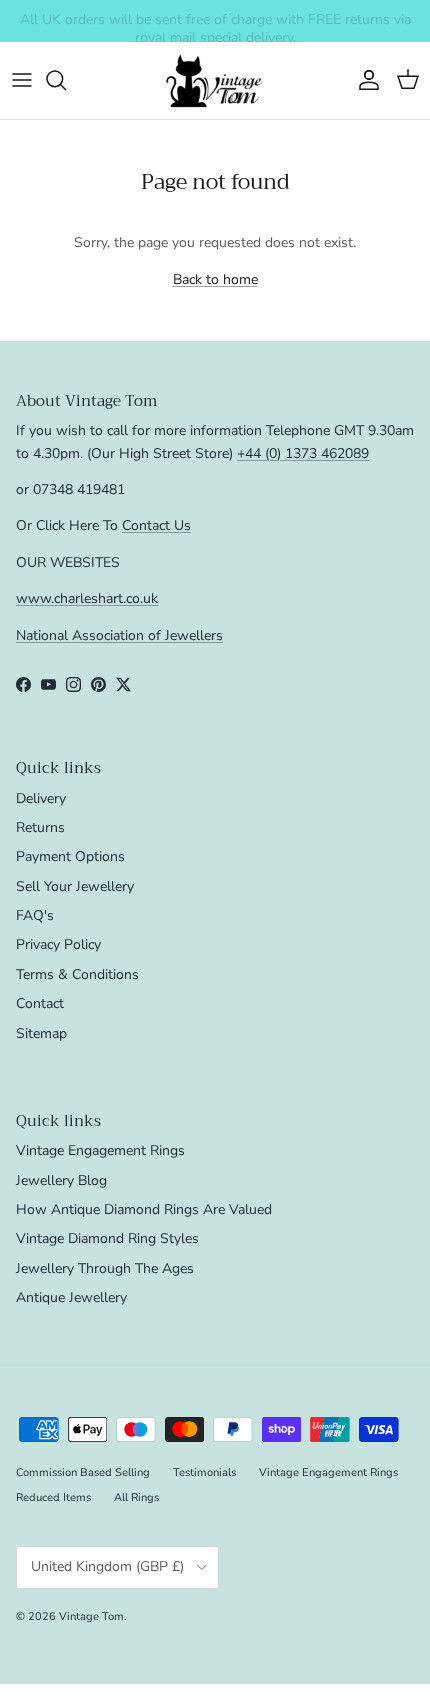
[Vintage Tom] (215, 80)
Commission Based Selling (83, 1472)
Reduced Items (53, 1497)
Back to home (215, 279)
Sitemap (41, 1033)
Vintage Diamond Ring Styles (107, 1238)
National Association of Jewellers (119, 635)
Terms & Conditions (77, 974)
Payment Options (70, 856)
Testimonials (204, 1472)
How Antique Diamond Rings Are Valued (144, 1209)
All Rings (136, 1497)
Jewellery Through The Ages (105, 1268)
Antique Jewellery (71, 1297)
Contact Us (156, 525)
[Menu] (22, 80)
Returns (40, 827)
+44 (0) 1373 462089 (303, 453)
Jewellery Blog (61, 1180)
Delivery (41, 798)
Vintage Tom (91, 1616)
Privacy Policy (58, 944)
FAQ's (35, 915)
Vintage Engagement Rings (100, 1150)
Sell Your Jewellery (75, 886)
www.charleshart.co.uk (87, 598)
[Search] (66, 80)
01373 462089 (365, 28)
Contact (40, 1003)
